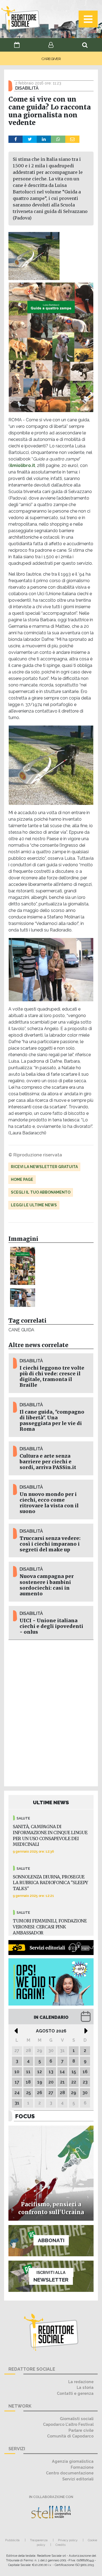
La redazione (81, 2382)
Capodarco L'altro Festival (68, 2424)
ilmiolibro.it (22, 465)
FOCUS (25, 2116)
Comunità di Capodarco (70, 2436)
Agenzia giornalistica (73, 2461)
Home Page (22, 1179)
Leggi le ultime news (34, 1205)
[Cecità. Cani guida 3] (23, 1298)
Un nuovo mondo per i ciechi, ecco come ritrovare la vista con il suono (49, 1503)
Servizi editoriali (78, 2479)
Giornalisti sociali (77, 2419)
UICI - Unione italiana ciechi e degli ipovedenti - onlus (51, 1626)
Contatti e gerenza (75, 2393)
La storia (85, 2387)
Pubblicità (12, 2540)
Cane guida (21, 1330)
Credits (61, 2545)
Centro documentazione (70, 2473)
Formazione (82, 2467)
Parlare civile (81, 2430)
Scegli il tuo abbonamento (41, 1192)
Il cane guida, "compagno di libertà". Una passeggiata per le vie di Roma (52, 1421)
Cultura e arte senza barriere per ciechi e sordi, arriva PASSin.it (48, 1462)
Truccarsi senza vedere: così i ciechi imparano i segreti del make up (50, 1544)
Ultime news (51, 1802)
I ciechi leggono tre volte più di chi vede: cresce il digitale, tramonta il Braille (52, 1377)
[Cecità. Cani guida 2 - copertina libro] (23, 1266)
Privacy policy (68, 2540)
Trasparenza (39, 2540)
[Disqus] (51, 1712)
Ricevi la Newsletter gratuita (44, 1167)
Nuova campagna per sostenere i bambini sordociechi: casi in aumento (47, 1585)
